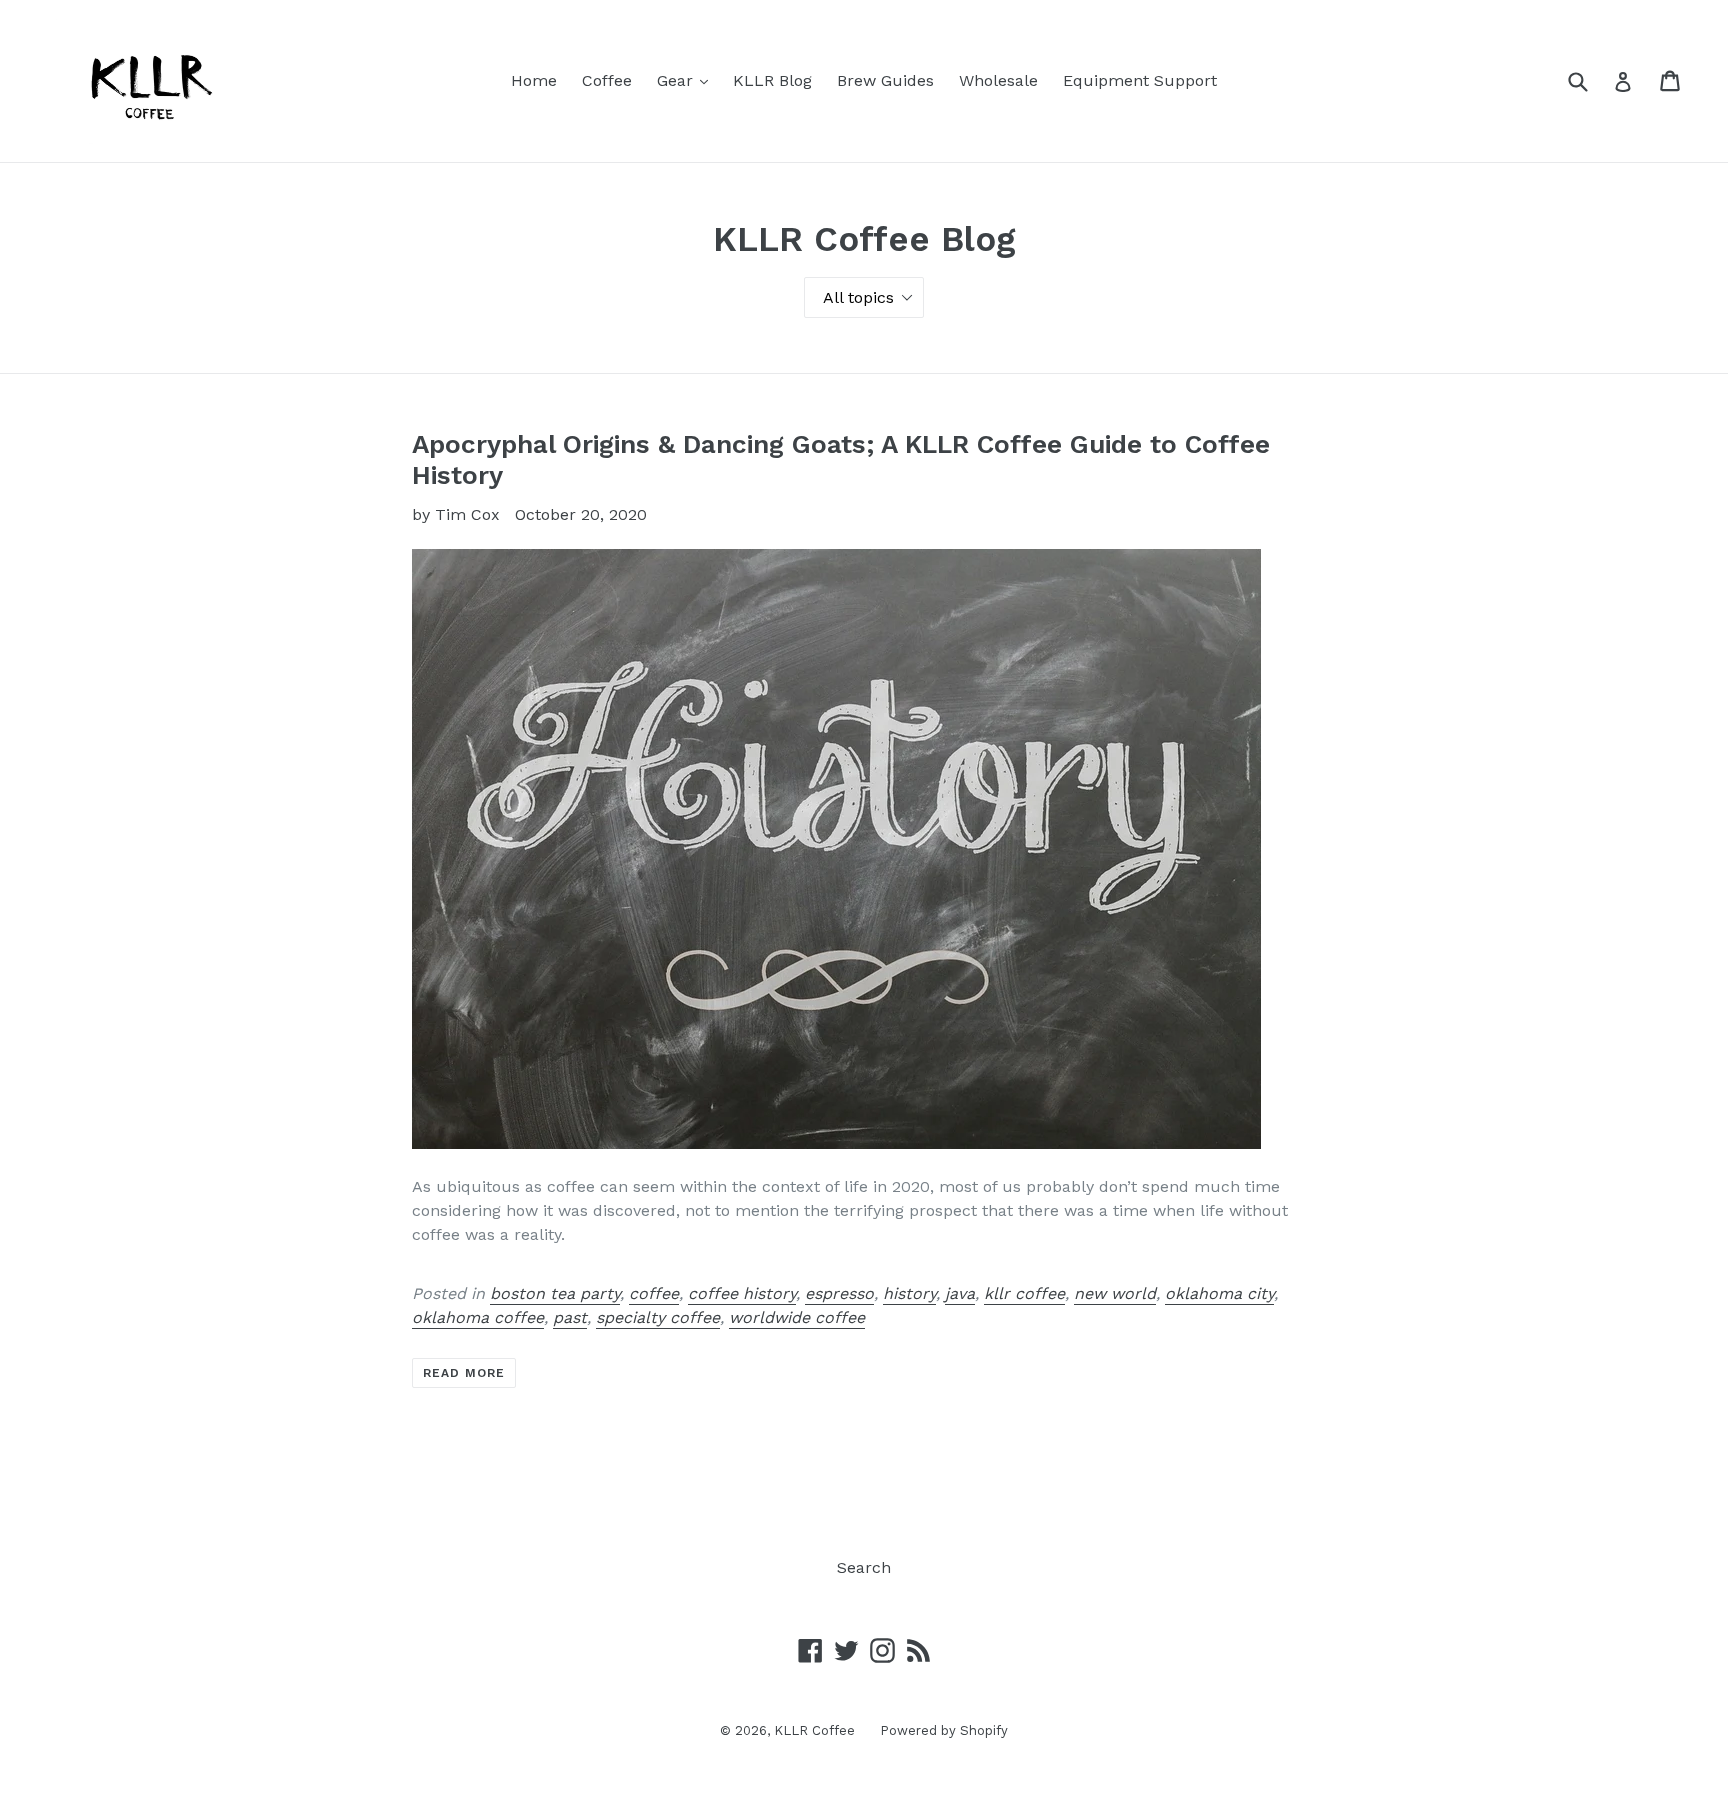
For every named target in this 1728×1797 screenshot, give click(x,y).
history (909, 1293)
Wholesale (998, 80)
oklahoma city (1219, 1293)
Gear (687, 80)
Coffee (607, 80)
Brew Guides (885, 80)
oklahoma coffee (478, 1317)
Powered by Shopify (944, 1730)
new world (1115, 1293)
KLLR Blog (772, 80)
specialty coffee (658, 1317)
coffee (654, 1293)
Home (534, 80)
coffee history (742, 1293)
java (960, 1293)
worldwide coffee (797, 1317)
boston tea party (555, 1293)
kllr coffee (1024, 1293)
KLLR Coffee (814, 1730)
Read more (464, 1373)
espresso (839, 1293)
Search (864, 1567)
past (570, 1317)
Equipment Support (1140, 80)
